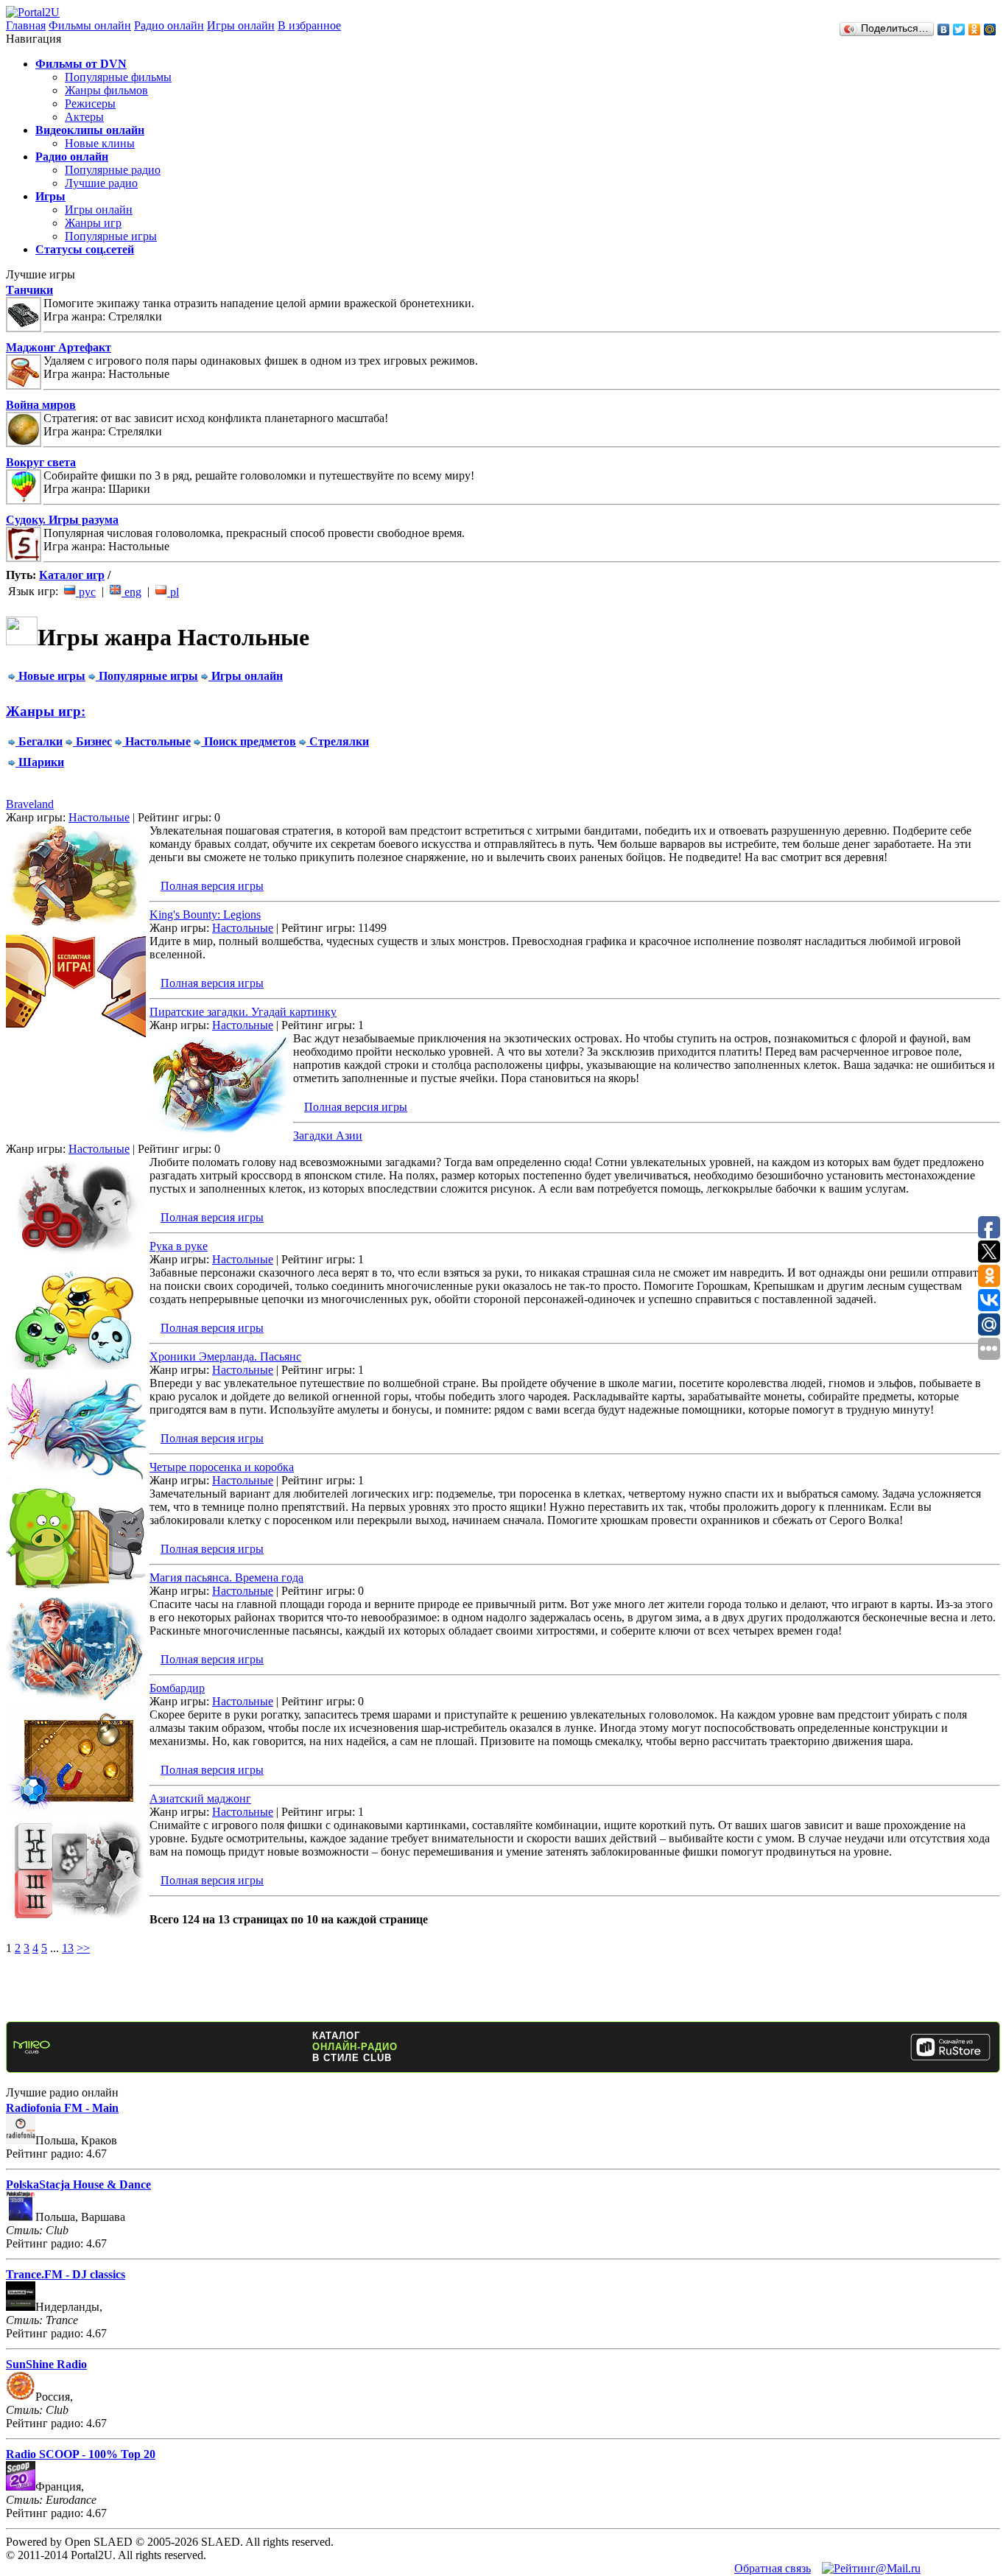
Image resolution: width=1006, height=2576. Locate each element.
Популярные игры (111, 236)
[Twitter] (959, 29)
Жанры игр (93, 223)
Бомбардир (177, 1688)
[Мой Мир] (990, 29)
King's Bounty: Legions (205, 915)
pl (173, 592)
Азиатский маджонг (200, 1798)
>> (83, 1948)
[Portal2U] (33, 12)
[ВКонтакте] (944, 29)
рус (86, 592)
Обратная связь (773, 2568)
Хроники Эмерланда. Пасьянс (225, 1357)
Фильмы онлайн (90, 25)
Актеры (84, 117)
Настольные (99, 817)
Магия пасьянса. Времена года (226, 1577)
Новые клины (100, 143)
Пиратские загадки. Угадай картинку (243, 1012)
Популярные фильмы (118, 77)
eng (131, 592)
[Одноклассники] (975, 29)
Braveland (30, 804)
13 (68, 1948)
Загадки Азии (328, 1136)
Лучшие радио (101, 183)
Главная (26, 25)
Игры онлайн (241, 25)
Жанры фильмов (106, 90)
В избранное (309, 25)
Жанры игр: (46, 711)
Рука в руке (179, 1246)
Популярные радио (113, 170)
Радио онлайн (169, 25)
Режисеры (90, 103)
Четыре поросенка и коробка (222, 1467)
